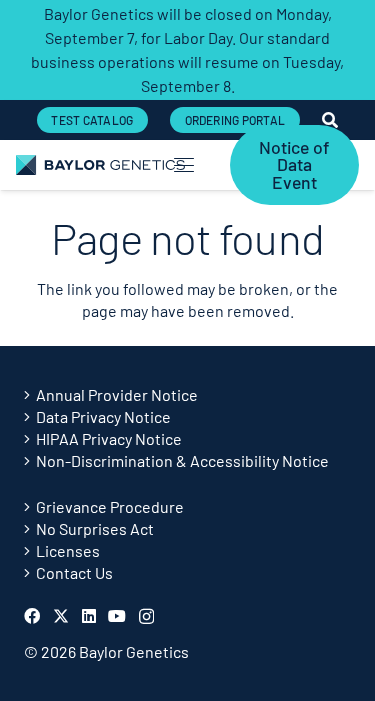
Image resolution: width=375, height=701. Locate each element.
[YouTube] (117, 616)
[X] (61, 616)
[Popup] (330, 120)
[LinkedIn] (89, 616)
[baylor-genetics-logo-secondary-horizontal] (100, 165)
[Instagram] (146, 617)
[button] (185, 165)
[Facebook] (32, 616)
